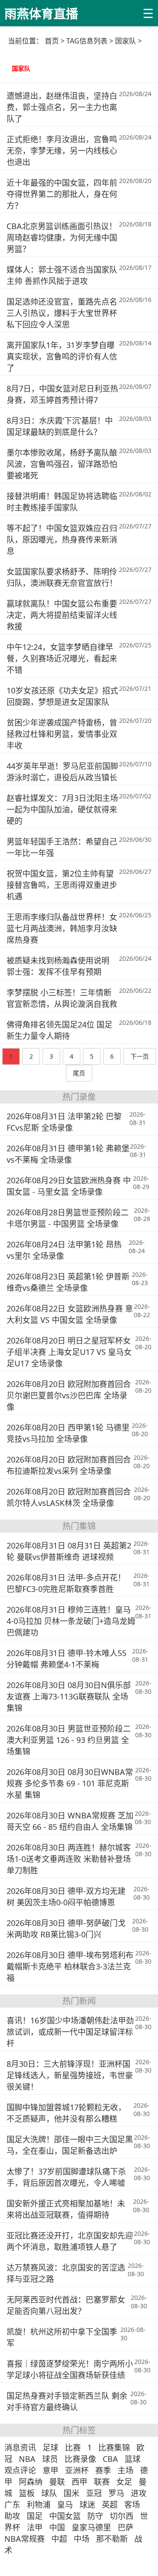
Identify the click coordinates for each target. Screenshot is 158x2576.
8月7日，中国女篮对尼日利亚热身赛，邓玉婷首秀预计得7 (62, 394)
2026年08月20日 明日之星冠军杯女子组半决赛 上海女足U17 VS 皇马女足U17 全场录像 (69, 1352)
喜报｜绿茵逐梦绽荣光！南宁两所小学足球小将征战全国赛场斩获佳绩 (70, 2369)
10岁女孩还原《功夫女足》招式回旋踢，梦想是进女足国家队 (62, 696)
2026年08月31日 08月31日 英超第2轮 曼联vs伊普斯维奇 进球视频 (69, 1551)
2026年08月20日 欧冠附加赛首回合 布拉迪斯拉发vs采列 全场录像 (69, 1465)
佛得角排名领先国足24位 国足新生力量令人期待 (59, 1030)
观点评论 (20, 2470)
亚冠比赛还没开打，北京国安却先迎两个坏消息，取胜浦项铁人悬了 (70, 2241)
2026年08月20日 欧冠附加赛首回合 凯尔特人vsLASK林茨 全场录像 (69, 1497)
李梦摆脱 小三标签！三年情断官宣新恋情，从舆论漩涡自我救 (62, 998)
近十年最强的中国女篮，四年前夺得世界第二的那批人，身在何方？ (62, 194)
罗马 (116, 2493)
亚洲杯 (77, 2470)
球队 (49, 2493)
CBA (110, 2459)
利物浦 (39, 2504)
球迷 (87, 2504)
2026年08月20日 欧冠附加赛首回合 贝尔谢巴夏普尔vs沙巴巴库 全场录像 (69, 1395)
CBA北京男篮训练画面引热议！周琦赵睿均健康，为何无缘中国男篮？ (62, 237)
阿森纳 (31, 2482)
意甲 (50, 2470)
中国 (57, 2527)
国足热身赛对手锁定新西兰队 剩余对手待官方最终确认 (67, 2401)
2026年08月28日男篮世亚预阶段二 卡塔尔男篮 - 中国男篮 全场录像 (68, 1218)
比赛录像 (80, 2459)
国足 (35, 2516)
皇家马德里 (91, 2527)
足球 (50, 2447)
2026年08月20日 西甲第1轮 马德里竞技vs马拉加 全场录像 (68, 1433)
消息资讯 (20, 2447)
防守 (95, 2516)
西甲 (79, 2482)
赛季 (103, 2470)
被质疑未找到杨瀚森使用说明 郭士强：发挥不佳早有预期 (58, 966)
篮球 (133, 2459)
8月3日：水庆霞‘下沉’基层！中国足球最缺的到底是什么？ (60, 426)
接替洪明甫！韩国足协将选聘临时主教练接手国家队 (62, 502)
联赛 (102, 2482)
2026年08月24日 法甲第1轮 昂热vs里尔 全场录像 (64, 1250)
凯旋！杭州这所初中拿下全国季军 (62, 2337)
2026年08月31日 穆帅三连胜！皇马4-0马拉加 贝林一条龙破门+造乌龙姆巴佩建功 (71, 1621)
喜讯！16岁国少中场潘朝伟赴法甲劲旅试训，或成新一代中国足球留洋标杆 (70, 2032)
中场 (82, 2539)
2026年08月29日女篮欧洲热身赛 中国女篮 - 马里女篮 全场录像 (69, 1186)
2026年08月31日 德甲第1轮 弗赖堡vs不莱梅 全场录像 (68, 1154)
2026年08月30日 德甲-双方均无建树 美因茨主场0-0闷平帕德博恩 (66, 1897)
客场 (132, 2504)
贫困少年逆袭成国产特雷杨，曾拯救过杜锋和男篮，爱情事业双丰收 (62, 734)
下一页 (140, 1056)
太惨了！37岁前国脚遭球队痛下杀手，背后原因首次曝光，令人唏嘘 (66, 2177)
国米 (72, 2493)
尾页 (79, 1073)
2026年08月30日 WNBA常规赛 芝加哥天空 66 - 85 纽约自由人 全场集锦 (70, 1821)
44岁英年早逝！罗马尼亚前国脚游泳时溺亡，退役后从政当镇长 (62, 772)
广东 (12, 2504)
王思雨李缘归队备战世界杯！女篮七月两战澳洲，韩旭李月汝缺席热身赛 (62, 928)
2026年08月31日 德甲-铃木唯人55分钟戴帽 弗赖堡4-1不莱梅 (66, 1659)
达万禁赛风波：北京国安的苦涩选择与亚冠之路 (66, 2273)
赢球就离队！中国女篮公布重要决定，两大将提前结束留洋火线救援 (62, 615)
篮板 (27, 2493)
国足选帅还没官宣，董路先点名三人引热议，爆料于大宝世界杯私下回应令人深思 (62, 313)
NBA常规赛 (25, 2539)
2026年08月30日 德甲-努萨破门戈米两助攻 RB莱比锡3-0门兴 (66, 1929)
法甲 (35, 2527)
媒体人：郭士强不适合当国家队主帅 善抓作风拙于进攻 (62, 275)
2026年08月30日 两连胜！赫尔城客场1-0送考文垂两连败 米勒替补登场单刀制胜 (69, 1859)
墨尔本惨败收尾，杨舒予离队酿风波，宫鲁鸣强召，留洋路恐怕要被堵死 (62, 464)
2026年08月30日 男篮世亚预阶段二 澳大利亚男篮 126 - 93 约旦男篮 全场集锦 (69, 1740)
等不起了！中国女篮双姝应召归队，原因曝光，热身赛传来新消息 (62, 539)
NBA (27, 2459)
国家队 (21, 68)
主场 (126, 2470)
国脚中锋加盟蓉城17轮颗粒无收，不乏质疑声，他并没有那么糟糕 (66, 2113)
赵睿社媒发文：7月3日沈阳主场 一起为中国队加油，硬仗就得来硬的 (62, 809)
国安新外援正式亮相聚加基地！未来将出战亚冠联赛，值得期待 (66, 2209)
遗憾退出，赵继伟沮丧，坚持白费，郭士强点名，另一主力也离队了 (62, 107)
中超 (59, 2539)
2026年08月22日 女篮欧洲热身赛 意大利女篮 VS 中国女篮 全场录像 (70, 1314)
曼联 (57, 2482)
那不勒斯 (112, 2539)
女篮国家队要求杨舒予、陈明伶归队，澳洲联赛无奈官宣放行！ (62, 577)
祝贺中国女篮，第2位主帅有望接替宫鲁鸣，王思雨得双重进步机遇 (62, 885)
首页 (52, 41)
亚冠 (94, 2493)
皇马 (65, 2504)
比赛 (73, 2447)
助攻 (12, 2516)
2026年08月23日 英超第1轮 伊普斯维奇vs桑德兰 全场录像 (68, 1282)
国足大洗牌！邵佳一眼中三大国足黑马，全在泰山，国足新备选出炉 (70, 2145)
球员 (50, 2459)
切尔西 (122, 2516)
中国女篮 (65, 2516)
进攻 (139, 2493)
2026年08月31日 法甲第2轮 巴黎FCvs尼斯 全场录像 (64, 1122)
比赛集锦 (114, 2447)
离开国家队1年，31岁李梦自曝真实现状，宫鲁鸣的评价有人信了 (62, 356)
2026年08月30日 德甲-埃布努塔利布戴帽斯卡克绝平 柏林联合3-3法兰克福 (70, 1966)
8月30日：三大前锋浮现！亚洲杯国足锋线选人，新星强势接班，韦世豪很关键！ (70, 2075)
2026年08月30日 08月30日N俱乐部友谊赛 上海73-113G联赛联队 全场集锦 (69, 1696)
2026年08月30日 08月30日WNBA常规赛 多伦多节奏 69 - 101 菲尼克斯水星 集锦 (70, 1783)
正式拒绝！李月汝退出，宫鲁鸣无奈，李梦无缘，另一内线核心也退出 (62, 151)
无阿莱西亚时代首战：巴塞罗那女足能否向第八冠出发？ (66, 2305)
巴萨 (126, 2527)
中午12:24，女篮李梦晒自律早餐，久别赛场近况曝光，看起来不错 (62, 658)
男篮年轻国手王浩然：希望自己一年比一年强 (62, 847)
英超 (110, 2504)
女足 (124, 2482)
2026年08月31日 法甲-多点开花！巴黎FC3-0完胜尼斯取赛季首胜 (66, 1583)
